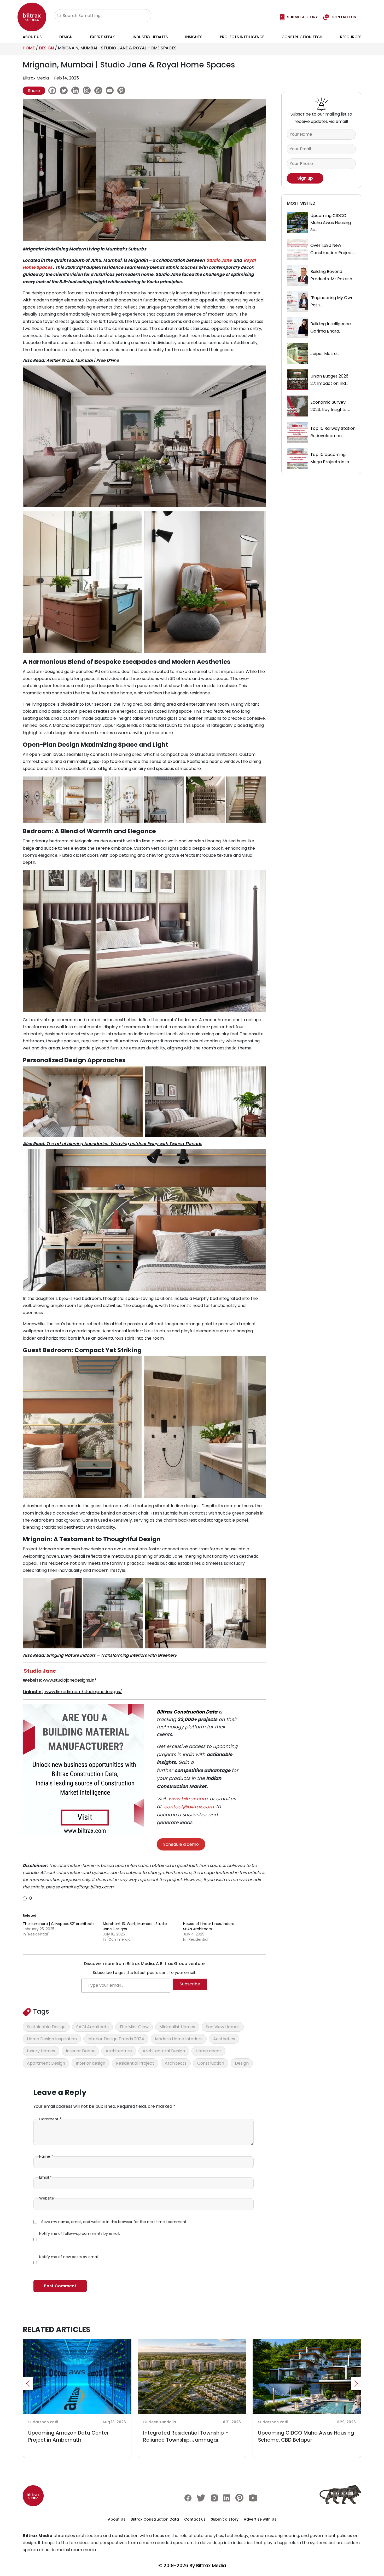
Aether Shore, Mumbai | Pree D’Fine (83, 360)
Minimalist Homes (177, 2027)
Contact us (195, 2519)
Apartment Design (46, 2063)
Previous (28, 2384)
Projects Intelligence (242, 37)
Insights (194, 37)
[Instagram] (88, 90)
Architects (176, 2063)
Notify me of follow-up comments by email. (80, 2234)
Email (45, 2177)
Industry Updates (150, 37)
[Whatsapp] (100, 90)
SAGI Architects (92, 2027)
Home (29, 48)
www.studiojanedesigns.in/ (70, 1680)
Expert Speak (103, 37)
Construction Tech (302, 37)
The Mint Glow (134, 2027)
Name (46, 2156)
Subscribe (190, 1984)
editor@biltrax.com (94, 1887)
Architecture (119, 2051)
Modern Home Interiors (179, 2039)
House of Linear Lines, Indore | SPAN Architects (210, 1926)
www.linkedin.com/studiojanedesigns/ (83, 1692)
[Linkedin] (77, 90)
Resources (351, 37)
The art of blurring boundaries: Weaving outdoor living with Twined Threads (124, 1144)
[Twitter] (65, 90)
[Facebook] (54, 90)
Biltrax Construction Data (187, 1712)
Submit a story (225, 2519)
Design (66, 37)
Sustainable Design (46, 2027)
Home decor (208, 2051)
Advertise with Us (260, 2519)
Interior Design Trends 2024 (116, 2039)
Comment (50, 2119)
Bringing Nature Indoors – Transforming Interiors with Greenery (111, 1655)
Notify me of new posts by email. (69, 2257)
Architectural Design (164, 2051)
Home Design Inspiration (52, 2039)
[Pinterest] (123, 90)
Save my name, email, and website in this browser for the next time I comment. (114, 2222)
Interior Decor (80, 2051)
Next (356, 2384)
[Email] (111, 90)
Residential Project (135, 2063)
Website (47, 2198)
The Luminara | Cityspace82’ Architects (59, 1924)
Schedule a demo (181, 1844)
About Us (32, 37)
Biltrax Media (211, 2565)
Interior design (91, 2063)
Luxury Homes (41, 2051)
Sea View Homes (223, 2027)
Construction (211, 2063)
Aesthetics (224, 2039)
